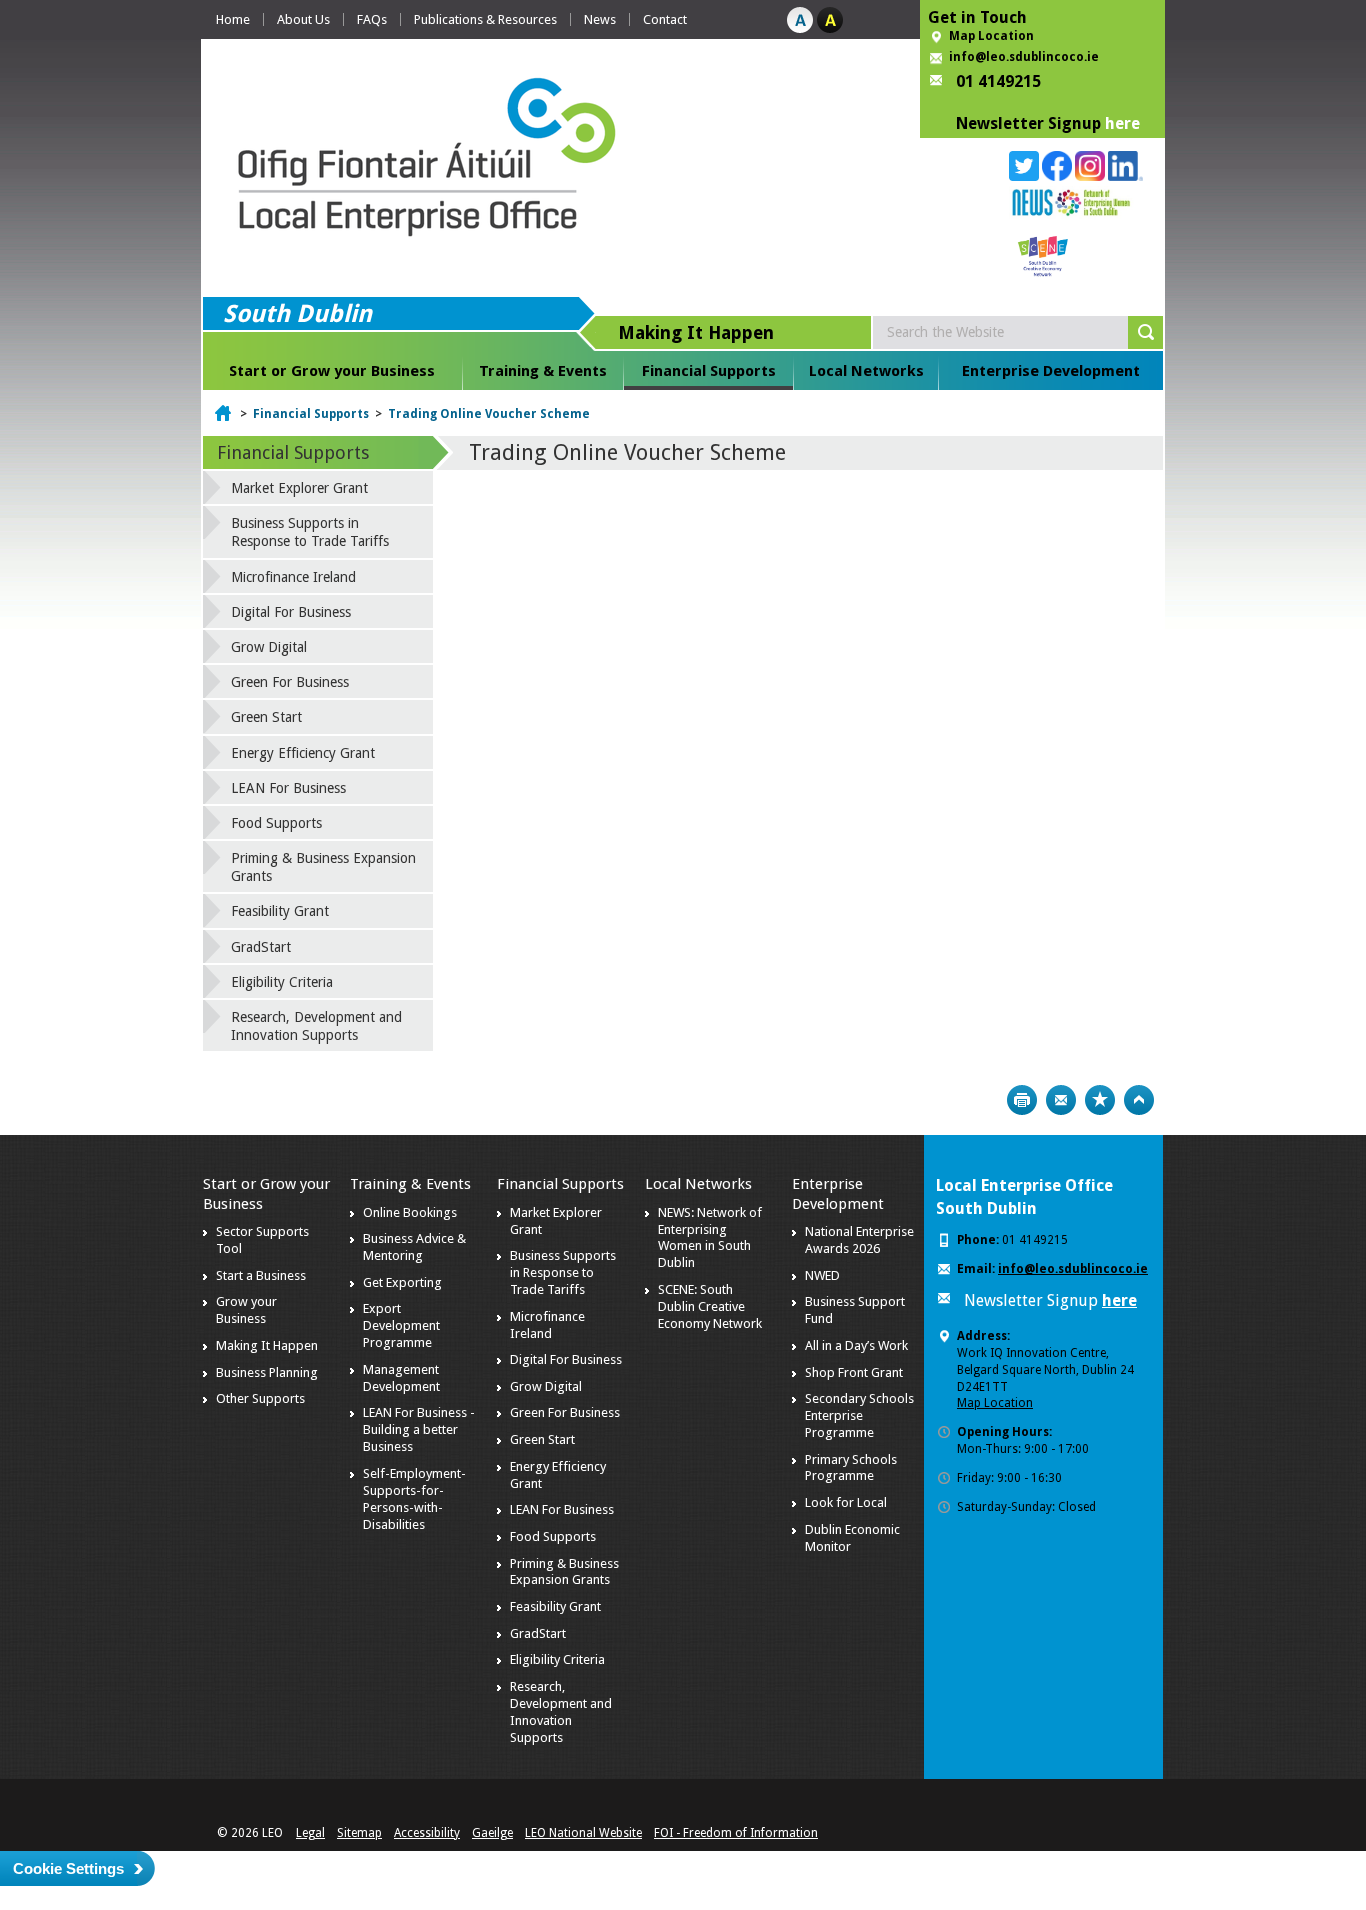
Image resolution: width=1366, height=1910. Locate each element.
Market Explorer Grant (299, 488)
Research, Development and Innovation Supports (316, 1026)
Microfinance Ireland (293, 577)
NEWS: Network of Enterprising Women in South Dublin (710, 1238)
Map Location (991, 36)
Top (1139, 1100)
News (600, 19)
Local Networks (866, 371)
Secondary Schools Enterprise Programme (859, 1415)
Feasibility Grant (280, 911)
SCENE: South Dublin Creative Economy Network (710, 1306)
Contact (665, 19)
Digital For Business (291, 612)
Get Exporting (402, 1282)
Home (233, 19)
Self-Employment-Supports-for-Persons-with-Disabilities (414, 1499)
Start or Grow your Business (332, 371)
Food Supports (276, 823)
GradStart (261, 947)
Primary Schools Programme (851, 1468)
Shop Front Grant (854, 1372)
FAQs (372, 19)
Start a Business (261, 1275)
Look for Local (846, 1502)
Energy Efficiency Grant (303, 753)
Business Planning (267, 1372)
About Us (303, 19)
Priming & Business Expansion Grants (323, 867)
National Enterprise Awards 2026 (859, 1240)
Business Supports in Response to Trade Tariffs (310, 532)
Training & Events (543, 371)
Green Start (266, 717)
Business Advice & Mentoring (414, 1247)
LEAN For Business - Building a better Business (419, 1429)
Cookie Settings (68, 1868)
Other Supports (260, 1398)
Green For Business (290, 682)
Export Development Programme (401, 1325)
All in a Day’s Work (856, 1345)
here (1122, 123)
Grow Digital (269, 647)
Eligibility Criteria (282, 982)
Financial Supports (709, 371)
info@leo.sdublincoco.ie (1024, 57)
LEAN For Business (288, 788)
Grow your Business (246, 1310)
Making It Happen (267, 1345)
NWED (822, 1275)
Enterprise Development (1051, 371)
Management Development (401, 1378)
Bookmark (1100, 1100)
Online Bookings (410, 1212)
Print (1022, 1100)
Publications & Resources (485, 19)
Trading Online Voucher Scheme (489, 414)
